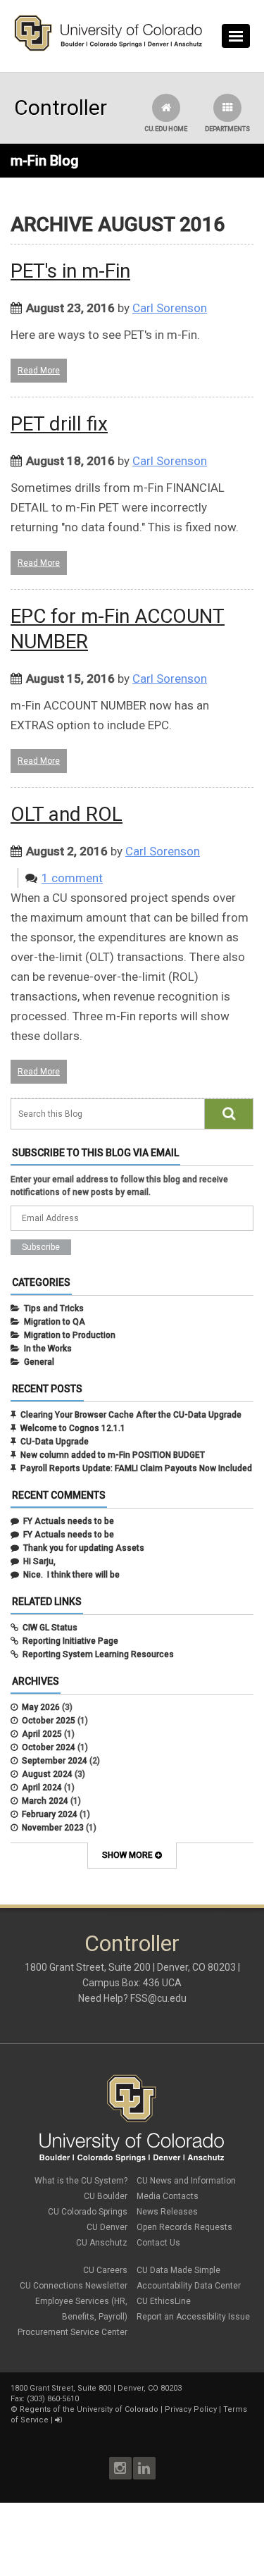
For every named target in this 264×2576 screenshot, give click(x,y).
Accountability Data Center (189, 2286)
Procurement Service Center (73, 2332)
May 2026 (41, 1707)
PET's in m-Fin (70, 271)
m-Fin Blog (45, 161)
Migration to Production (70, 1335)
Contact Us (158, 2243)
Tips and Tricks (54, 1308)
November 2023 (53, 1828)
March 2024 (45, 1801)
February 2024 (50, 1814)
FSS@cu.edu (158, 1998)
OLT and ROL (67, 814)
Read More (39, 371)
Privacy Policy (191, 2409)
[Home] (108, 48)
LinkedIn (144, 2468)
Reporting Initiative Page (70, 1641)
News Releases (167, 2212)
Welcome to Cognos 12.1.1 (73, 1428)
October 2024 (49, 1747)
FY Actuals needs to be (69, 1521)
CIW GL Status (50, 1628)
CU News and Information (186, 2181)
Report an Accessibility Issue (193, 2317)
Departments (227, 129)
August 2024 (47, 1774)
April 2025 (42, 1734)
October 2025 (49, 1721)
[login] (58, 2420)
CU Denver (107, 2227)
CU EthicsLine (164, 2301)
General (39, 1362)
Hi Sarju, (39, 1561)
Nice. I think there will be (71, 1575)
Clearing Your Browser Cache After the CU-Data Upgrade (131, 1415)
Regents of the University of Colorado (89, 2409)
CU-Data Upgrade (55, 1442)
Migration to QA (55, 1322)
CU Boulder (106, 2196)
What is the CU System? (81, 2181)
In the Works (48, 1349)
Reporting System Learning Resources (98, 1654)
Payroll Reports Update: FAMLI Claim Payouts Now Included (136, 1468)
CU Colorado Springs (88, 2212)
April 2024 (42, 1788)
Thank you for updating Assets (84, 1548)
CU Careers (105, 2270)
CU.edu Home (166, 129)
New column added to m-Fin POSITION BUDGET (113, 1455)
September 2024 (55, 1761)
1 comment (72, 878)
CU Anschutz (102, 2243)
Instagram (120, 2468)
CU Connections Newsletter (74, 2286)
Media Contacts (168, 2196)
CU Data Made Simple (178, 2270)
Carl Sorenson (170, 308)
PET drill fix (59, 424)
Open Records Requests (184, 2227)
